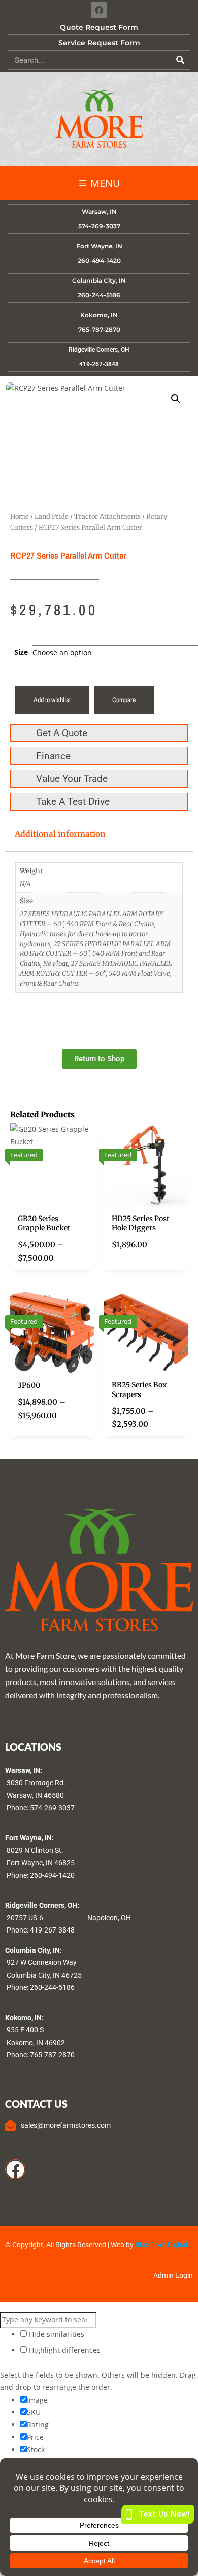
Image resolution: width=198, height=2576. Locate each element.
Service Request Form (99, 43)
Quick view (86, 1166)
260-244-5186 (52, 1987)
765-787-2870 (52, 2055)
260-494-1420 (52, 1875)
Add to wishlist (52, 700)
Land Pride (52, 516)
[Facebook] (99, 10)
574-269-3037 (52, 1808)
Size (21, 652)
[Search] (180, 60)
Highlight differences (64, 2350)
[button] (176, 399)
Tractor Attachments (107, 516)
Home (20, 516)
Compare (124, 700)
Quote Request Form (99, 27)
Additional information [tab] (60, 834)
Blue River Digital (161, 2245)
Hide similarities (56, 2334)
